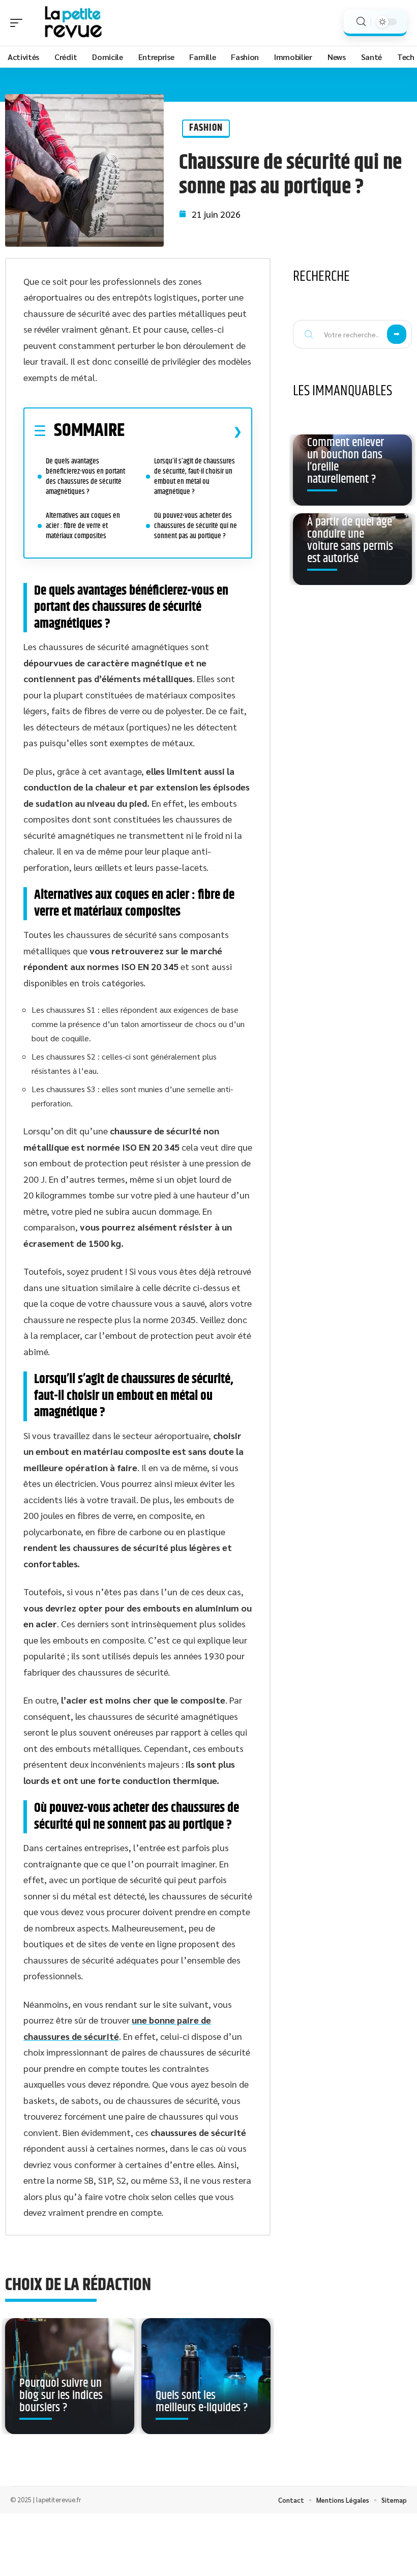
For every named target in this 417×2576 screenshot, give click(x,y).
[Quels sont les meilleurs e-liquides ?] (206, 2376)
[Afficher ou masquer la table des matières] (183, 431)
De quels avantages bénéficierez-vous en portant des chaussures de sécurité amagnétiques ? (85, 476)
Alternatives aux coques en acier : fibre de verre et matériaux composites (83, 526)
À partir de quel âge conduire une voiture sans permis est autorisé (350, 540)
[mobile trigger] (19, 23)
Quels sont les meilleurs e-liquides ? (202, 2402)
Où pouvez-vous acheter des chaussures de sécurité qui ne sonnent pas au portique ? (196, 526)
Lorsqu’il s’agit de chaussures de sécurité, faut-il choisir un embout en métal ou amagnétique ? (195, 476)
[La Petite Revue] (73, 23)
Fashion (206, 128)
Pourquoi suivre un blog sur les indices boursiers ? (61, 2395)
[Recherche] (361, 22)
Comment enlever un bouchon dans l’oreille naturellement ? (346, 461)
